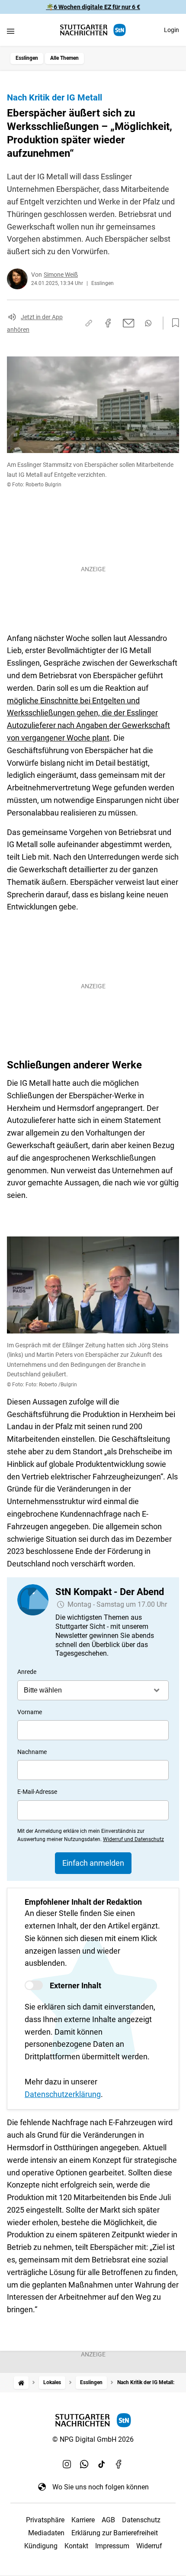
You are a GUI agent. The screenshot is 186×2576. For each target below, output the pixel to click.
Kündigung (41, 2546)
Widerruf (149, 2546)
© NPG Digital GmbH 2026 (93, 2439)
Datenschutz (141, 2520)
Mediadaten (46, 2533)
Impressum (112, 2546)
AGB (108, 2520)
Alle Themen (64, 58)
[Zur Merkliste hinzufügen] (173, 323)
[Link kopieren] (89, 323)
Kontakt (76, 2546)
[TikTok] (102, 2464)
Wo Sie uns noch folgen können (101, 2487)
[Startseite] (21, 2383)
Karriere (83, 2520)
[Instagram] (67, 2464)
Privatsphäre (45, 2520)
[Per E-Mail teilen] (129, 323)
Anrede (27, 1672)
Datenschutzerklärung (63, 2094)
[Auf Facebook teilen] (108, 323)
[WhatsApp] (84, 2464)
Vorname (30, 1712)
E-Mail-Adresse (37, 1792)
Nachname (32, 1752)
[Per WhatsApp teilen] (148, 323)
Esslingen (27, 58)
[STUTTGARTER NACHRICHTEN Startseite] (93, 30)
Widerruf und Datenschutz (133, 1839)
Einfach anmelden (93, 1863)
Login (172, 30)
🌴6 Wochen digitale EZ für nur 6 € (93, 7)
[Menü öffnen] (11, 31)
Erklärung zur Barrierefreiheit (115, 2533)
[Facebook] (119, 2464)
